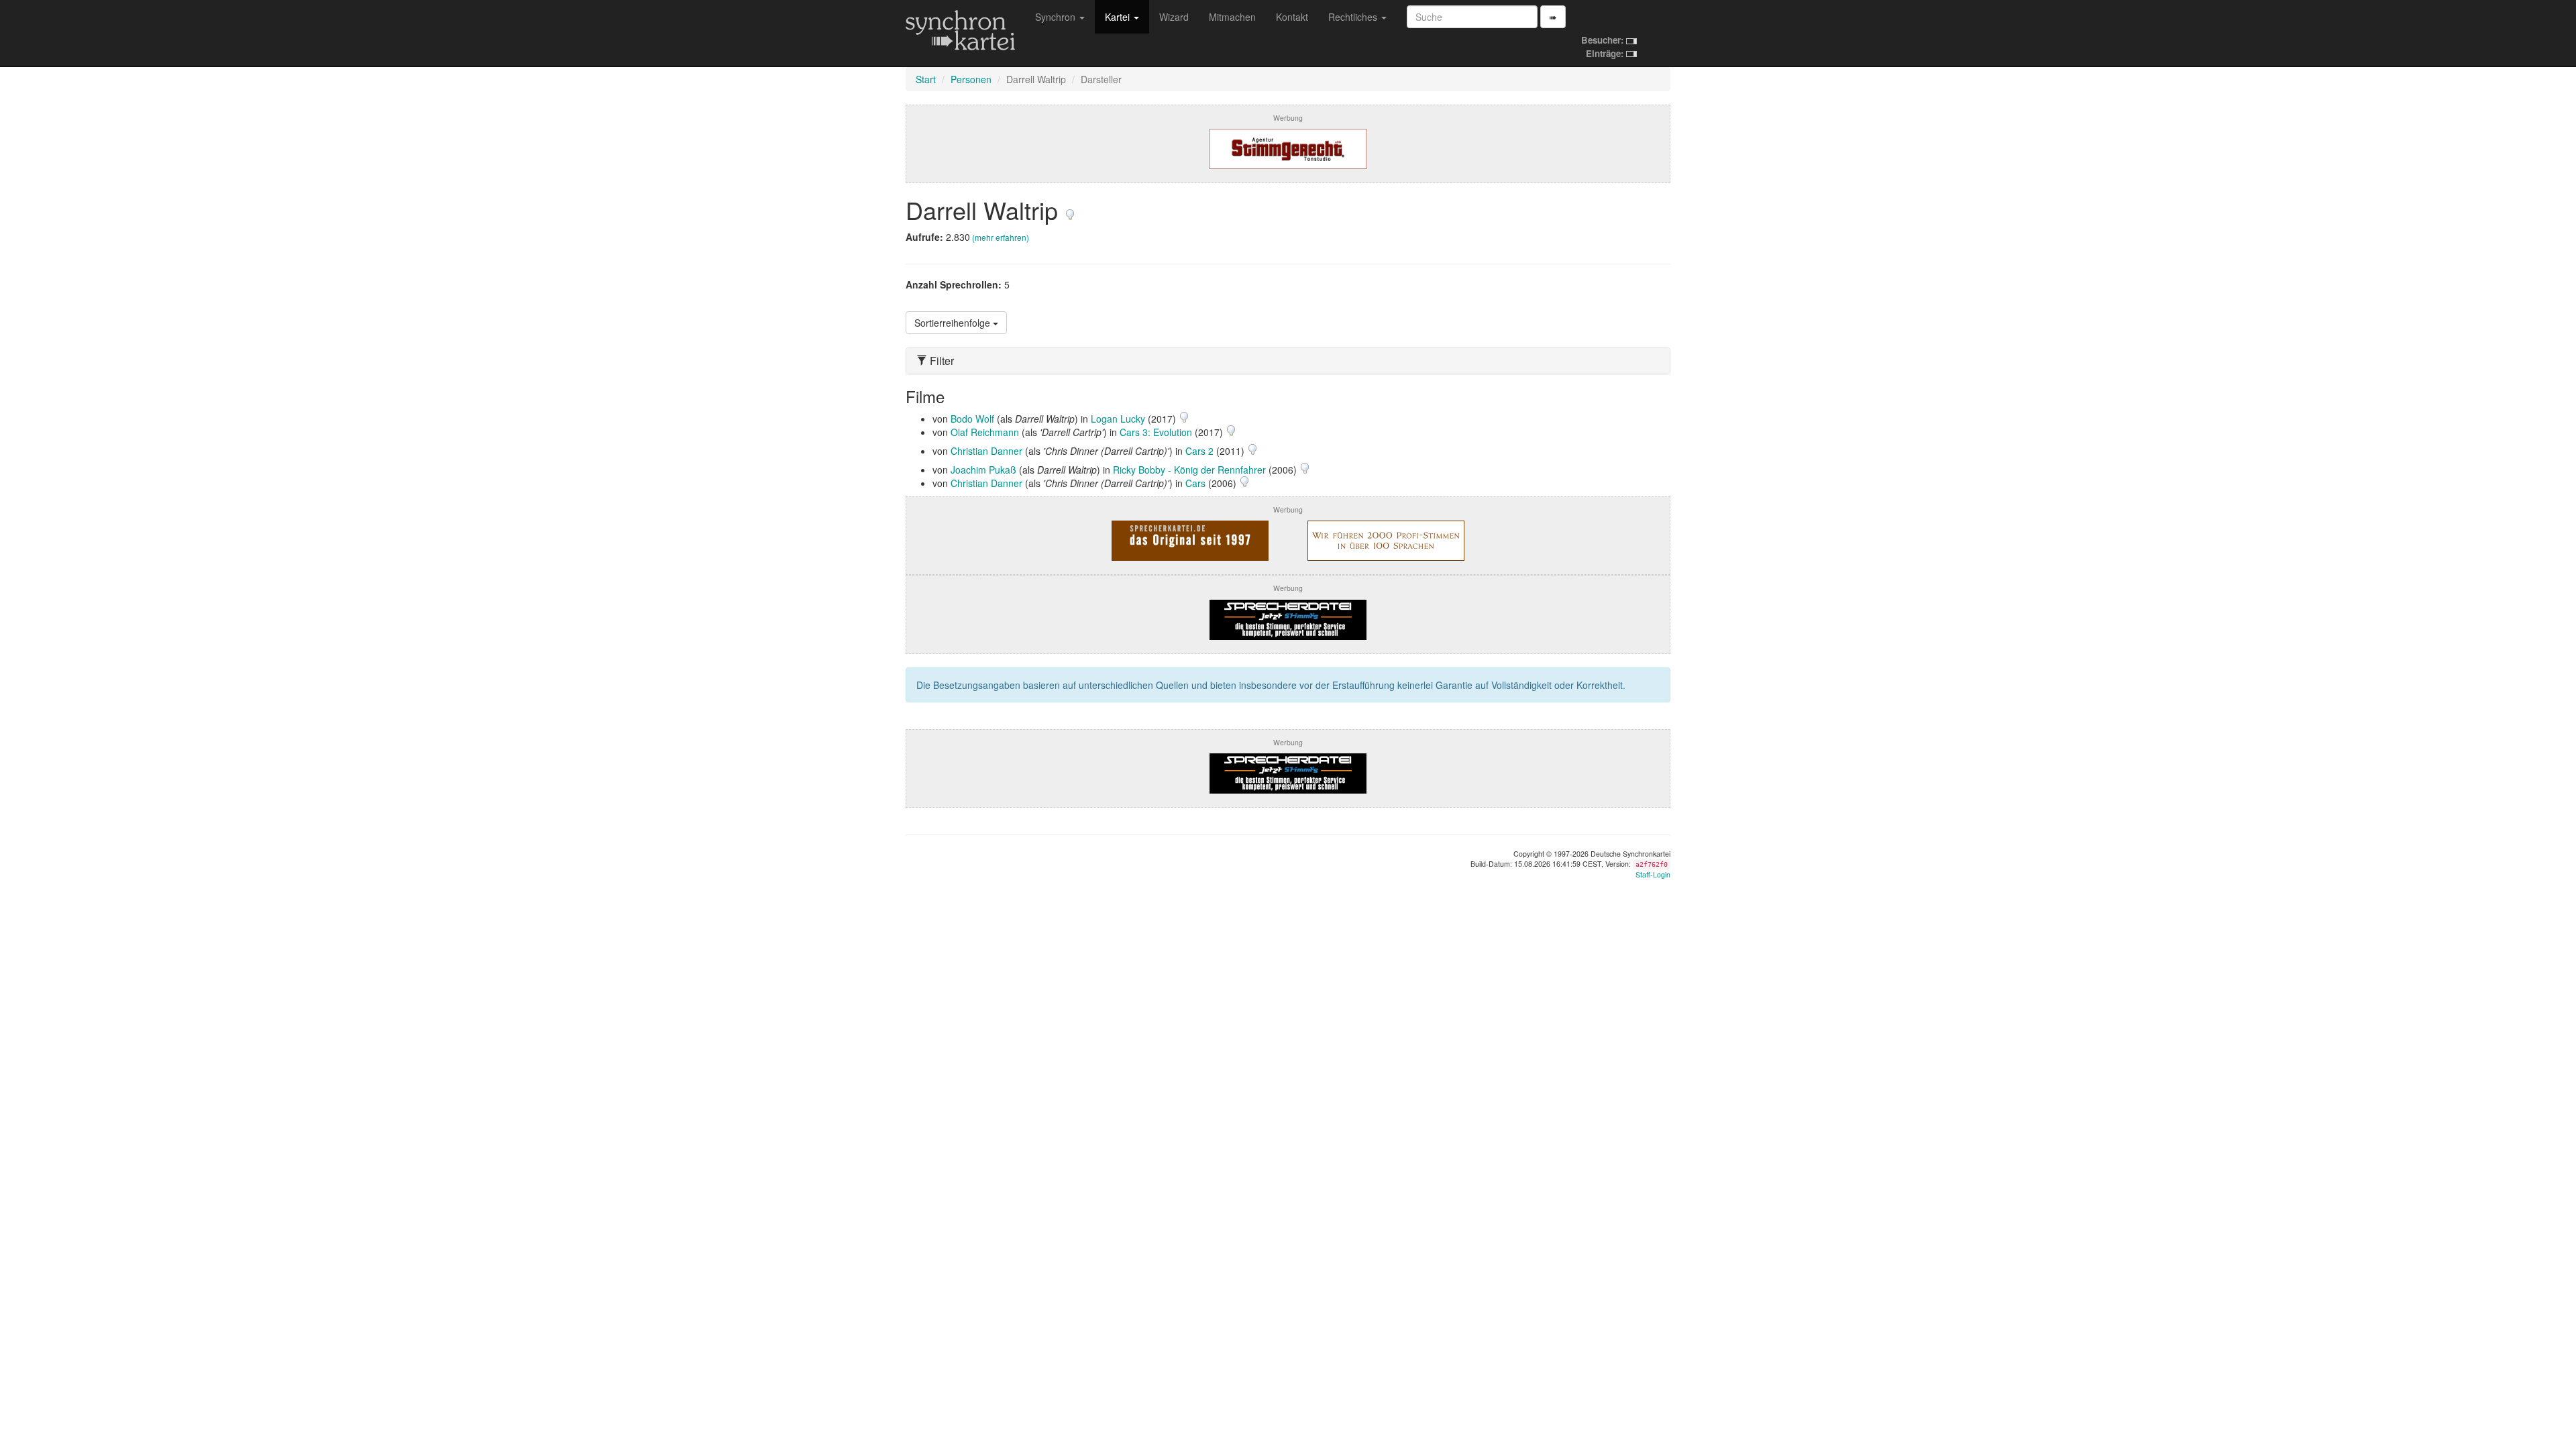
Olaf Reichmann (985, 432)
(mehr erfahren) (1001, 237)
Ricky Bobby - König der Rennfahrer (1189, 470)
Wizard (1174, 17)
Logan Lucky (1118, 419)
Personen (971, 79)
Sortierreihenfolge (954, 323)
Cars (1195, 483)
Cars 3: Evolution (1156, 432)
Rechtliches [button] (1354, 17)
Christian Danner (986, 451)
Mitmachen (1232, 17)
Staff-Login (1653, 874)
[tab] (1288, 361)
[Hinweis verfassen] (1070, 210)
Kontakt (1292, 17)
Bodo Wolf (972, 419)
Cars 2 (1199, 451)
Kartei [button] (1119, 17)
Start (926, 79)
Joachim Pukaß (983, 470)
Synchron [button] (1057, 17)
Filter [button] (941, 361)
